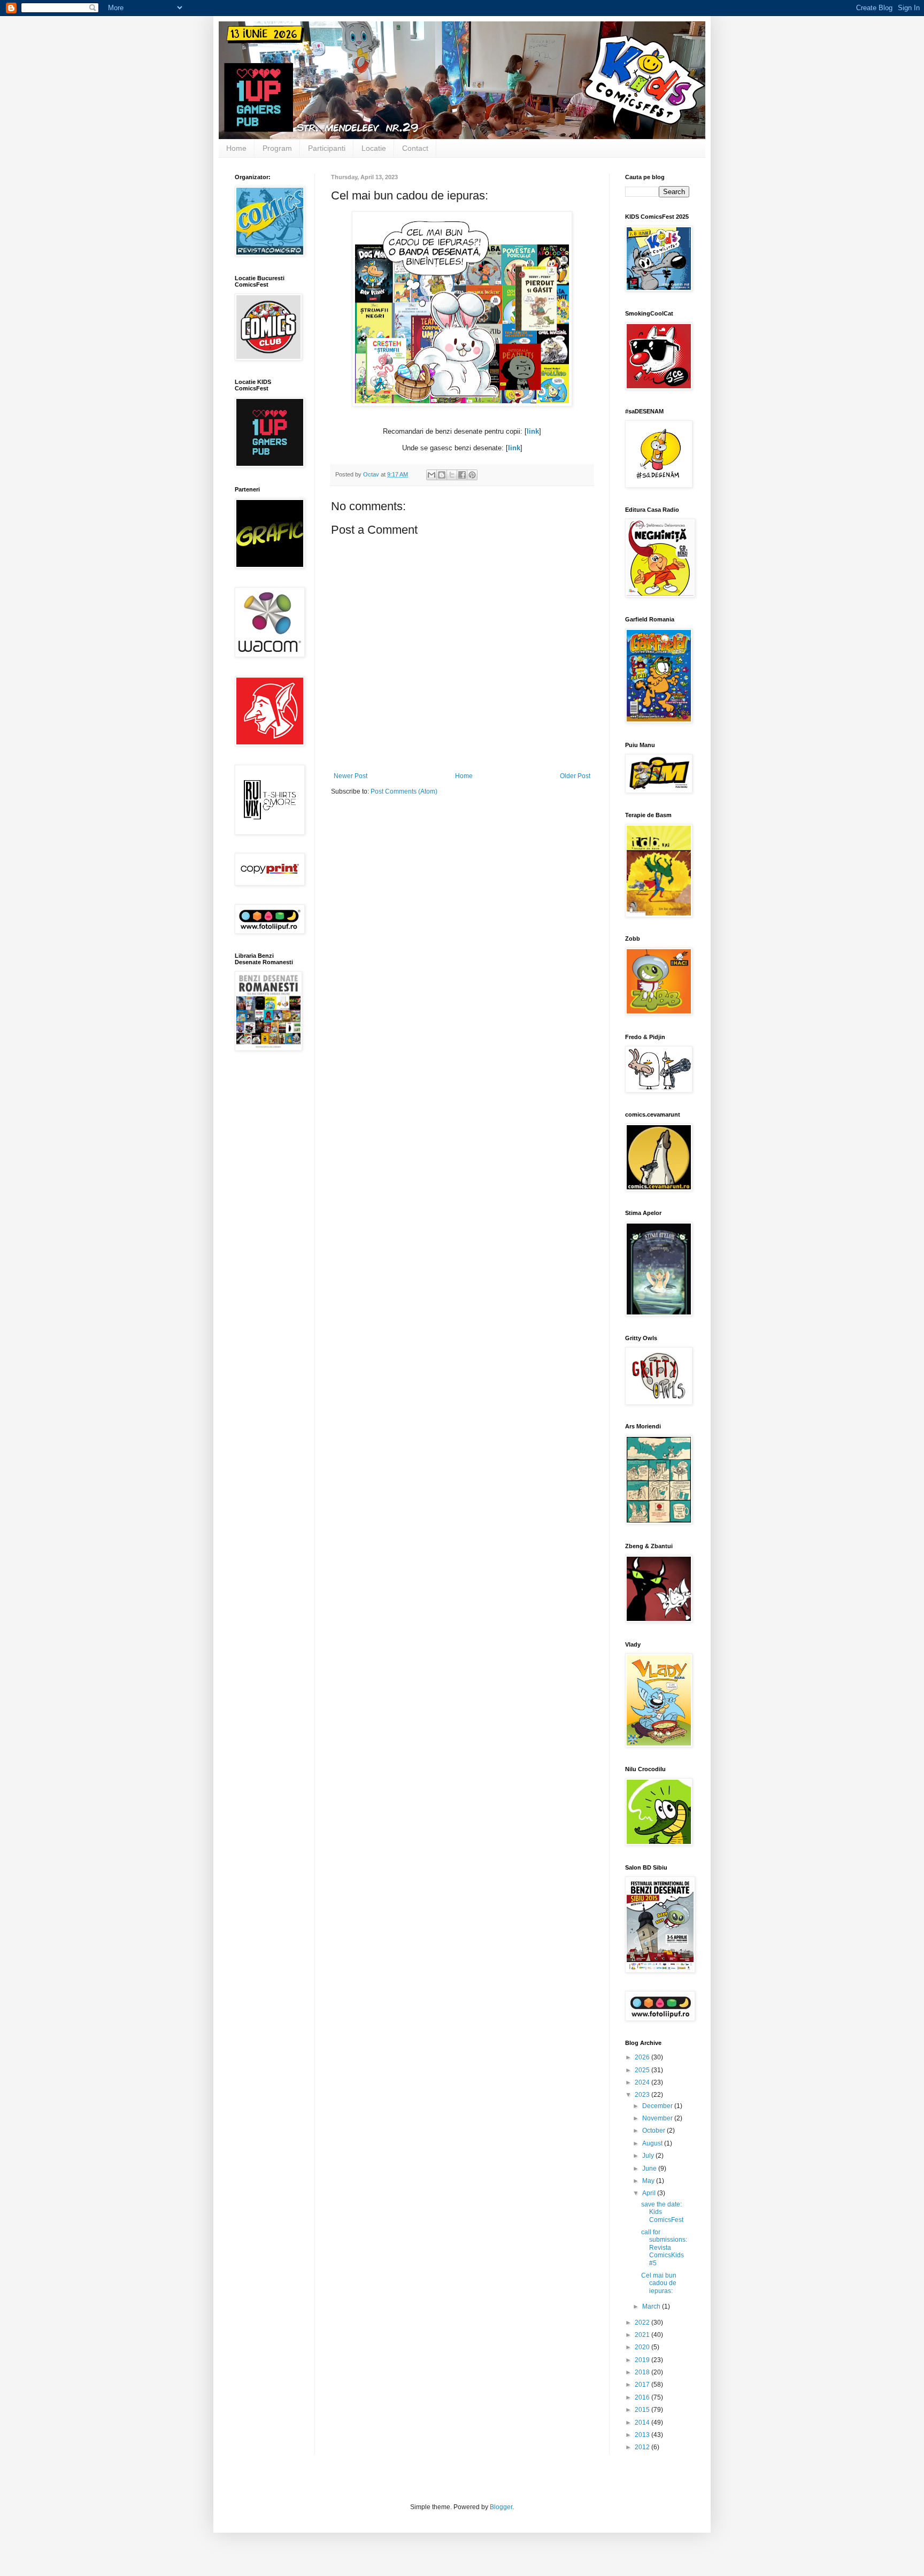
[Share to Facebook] (462, 475)
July (649, 2156)
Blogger (501, 2507)
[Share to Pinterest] (472, 475)
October (654, 2131)
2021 (643, 2335)
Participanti (327, 148)
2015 (643, 2410)
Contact (415, 148)
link (533, 431)
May (649, 2181)
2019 (643, 2360)
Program (277, 148)
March (652, 2306)
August (653, 2143)
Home (236, 148)
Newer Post (351, 776)
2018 (643, 2372)
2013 (643, 2435)
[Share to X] (452, 475)
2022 (643, 2323)
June (650, 2169)
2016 (643, 2397)
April (650, 2193)
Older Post (575, 776)
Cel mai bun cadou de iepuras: (659, 2283)
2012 (643, 2447)
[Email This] (432, 475)
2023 (643, 2095)
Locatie (374, 148)
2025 (643, 2070)
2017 (643, 2385)
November (658, 2118)
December (658, 2106)
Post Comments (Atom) (404, 791)
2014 (643, 2423)
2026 (643, 2057)
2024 (643, 2082)
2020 (643, 2347)
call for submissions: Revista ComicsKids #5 (664, 2248)
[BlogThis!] (442, 475)
